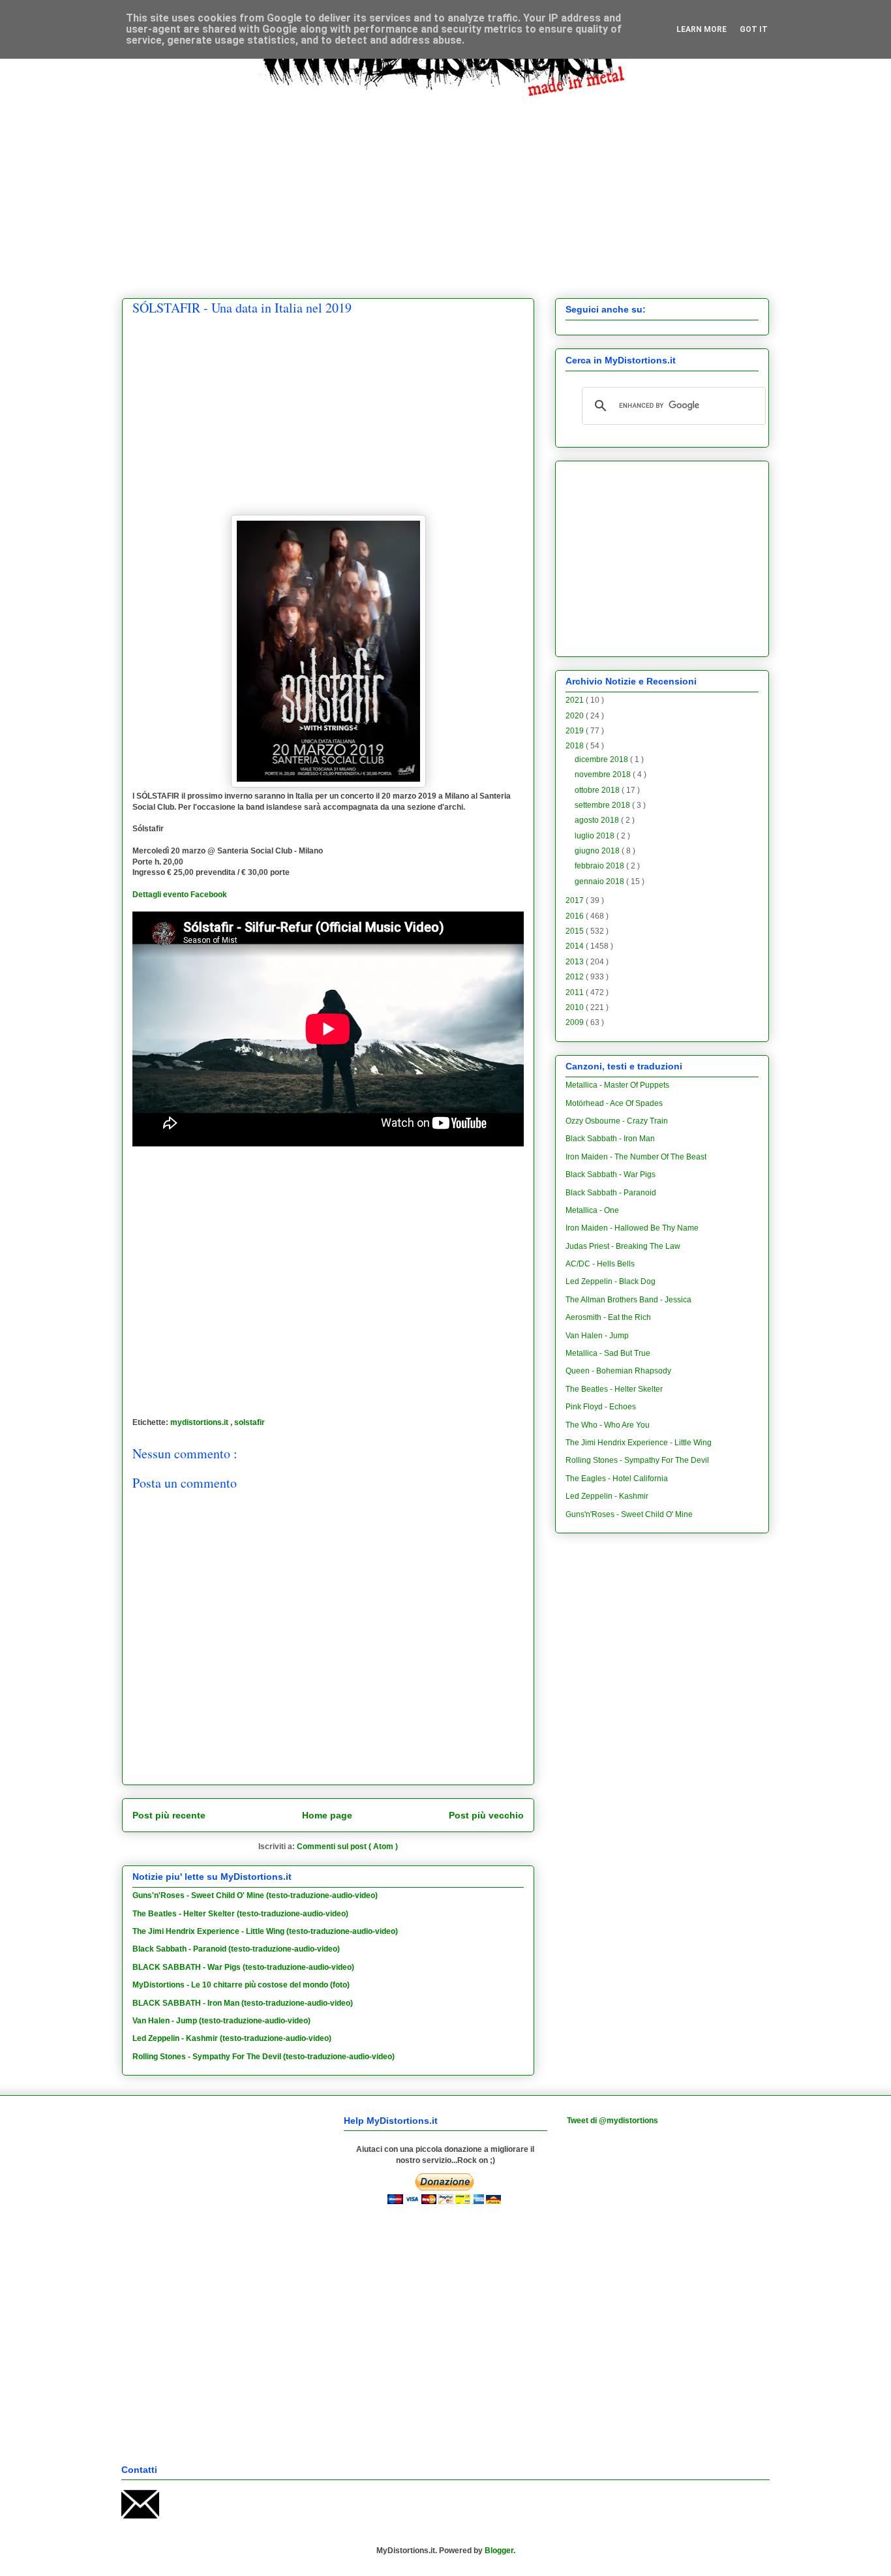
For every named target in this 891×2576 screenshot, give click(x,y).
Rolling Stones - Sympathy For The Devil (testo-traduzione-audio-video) (264, 2057)
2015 (576, 931)
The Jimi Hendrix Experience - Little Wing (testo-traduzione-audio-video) (265, 1931)
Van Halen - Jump (597, 1336)
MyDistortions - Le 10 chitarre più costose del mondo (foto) (241, 1985)
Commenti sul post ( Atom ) (347, 1847)
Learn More (702, 29)
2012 (576, 977)
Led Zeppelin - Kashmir (607, 1496)
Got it (754, 29)
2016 (576, 916)
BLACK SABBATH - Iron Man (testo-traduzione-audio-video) (243, 2003)
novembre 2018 (604, 774)
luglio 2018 (596, 836)
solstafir (249, 1422)
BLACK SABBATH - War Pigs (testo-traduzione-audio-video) (243, 1967)
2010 (576, 1007)
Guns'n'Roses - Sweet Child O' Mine (629, 1514)
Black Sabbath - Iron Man (610, 1139)
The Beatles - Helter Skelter (614, 1389)
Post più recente (169, 1815)
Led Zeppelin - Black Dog (611, 1281)
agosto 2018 (598, 820)
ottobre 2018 (598, 790)
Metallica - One (592, 1210)
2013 (576, 962)
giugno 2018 (598, 851)
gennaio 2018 (600, 882)
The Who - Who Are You (608, 1425)
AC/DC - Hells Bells (600, 1264)
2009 (576, 1022)
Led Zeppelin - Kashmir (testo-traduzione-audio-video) (232, 2038)
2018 (576, 746)
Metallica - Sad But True (608, 1353)
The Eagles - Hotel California (617, 1479)
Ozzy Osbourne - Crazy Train (617, 1121)
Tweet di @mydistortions (612, 2121)
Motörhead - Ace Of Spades (614, 1103)
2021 (576, 700)
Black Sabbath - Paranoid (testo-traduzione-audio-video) (236, 1949)
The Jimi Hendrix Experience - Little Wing (639, 1443)
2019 (576, 731)
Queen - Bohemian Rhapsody (618, 1371)
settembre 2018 (603, 805)
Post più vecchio (486, 1815)
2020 (576, 716)
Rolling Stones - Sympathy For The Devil (637, 1460)
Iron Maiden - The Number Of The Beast (636, 1157)
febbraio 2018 (600, 866)
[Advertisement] (445, 187)
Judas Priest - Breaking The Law (623, 1246)
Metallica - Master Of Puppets (617, 1085)
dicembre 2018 (602, 759)
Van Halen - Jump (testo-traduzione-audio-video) (221, 2021)
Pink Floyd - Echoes (601, 1407)
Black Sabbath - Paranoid (611, 1193)
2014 (576, 946)
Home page (327, 1815)
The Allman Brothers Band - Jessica (628, 1300)
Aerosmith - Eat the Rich (608, 1317)
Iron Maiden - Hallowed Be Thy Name (632, 1228)
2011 (576, 992)
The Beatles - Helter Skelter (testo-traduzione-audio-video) (240, 1914)
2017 (576, 900)
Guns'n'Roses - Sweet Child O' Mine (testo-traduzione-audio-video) (255, 1895)
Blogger (499, 2551)
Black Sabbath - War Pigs (611, 1174)
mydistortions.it (200, 1422)
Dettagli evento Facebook (180, 895)
